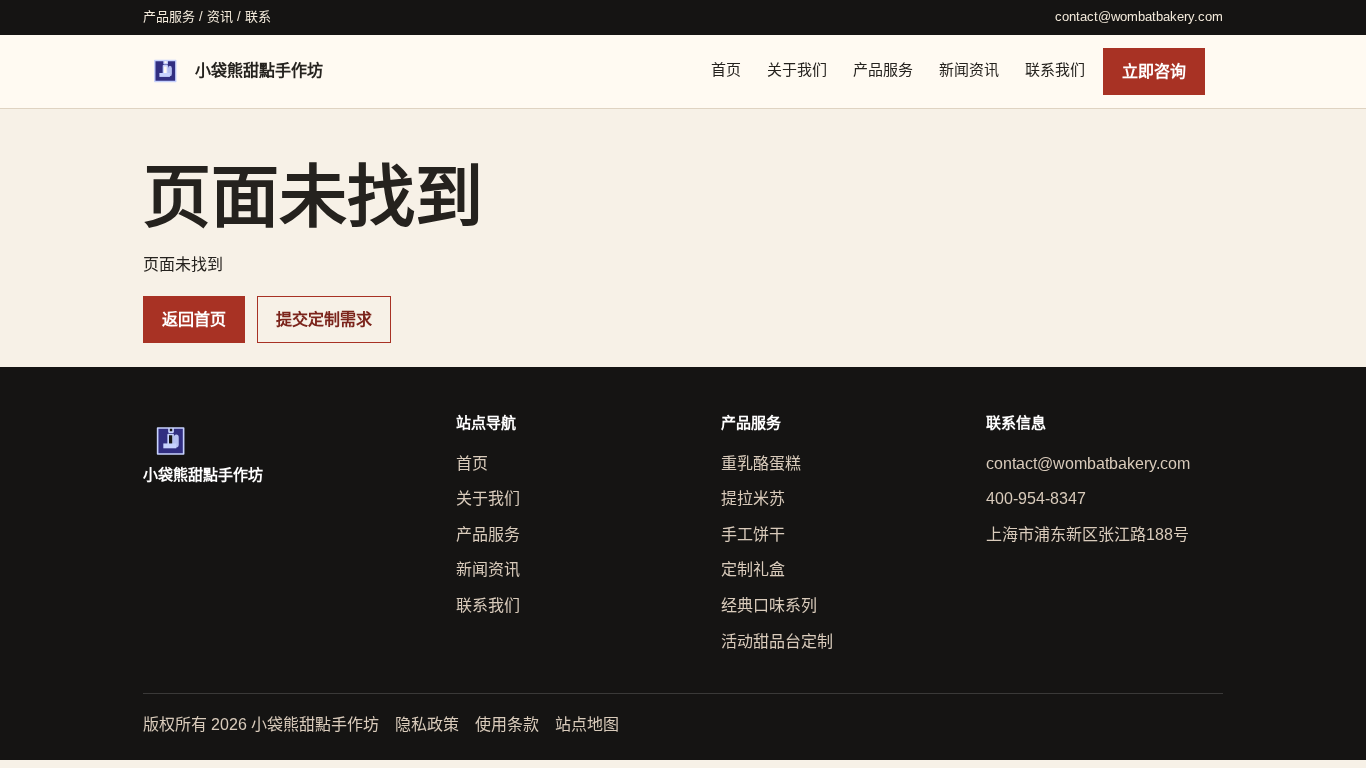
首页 (726, 69)
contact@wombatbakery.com (1139, 16)
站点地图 (587, 724)
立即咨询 (1154, 71)
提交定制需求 (324, 319)
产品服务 (883, 69)
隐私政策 (427, 724)
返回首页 (194, 319)
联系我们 (1055, 69)
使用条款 (507, 724)
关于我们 (797, 69)
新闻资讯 (969, 69)
